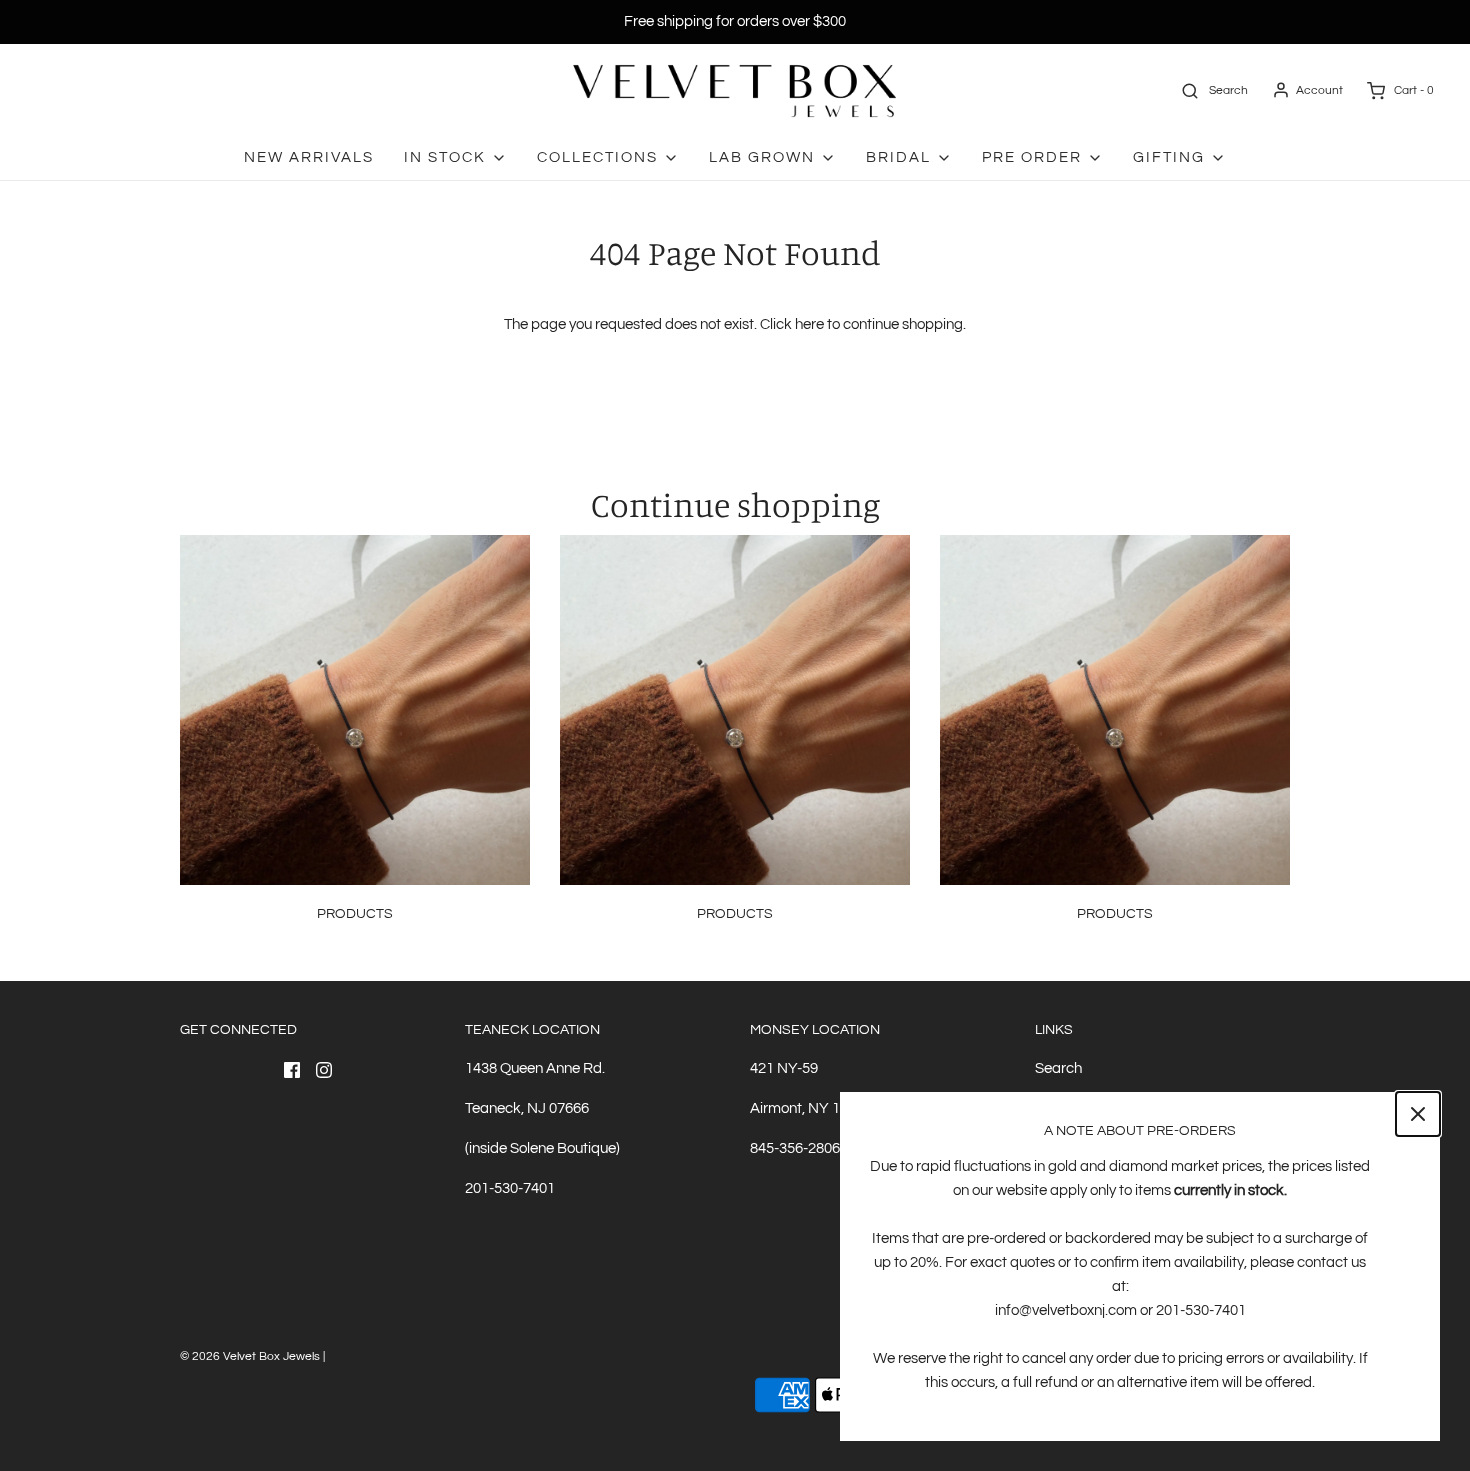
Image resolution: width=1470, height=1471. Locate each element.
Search (1058, 1068)
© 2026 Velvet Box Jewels (250, 1356)
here (809, 324)
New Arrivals (309, 157)
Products (355, 914)
